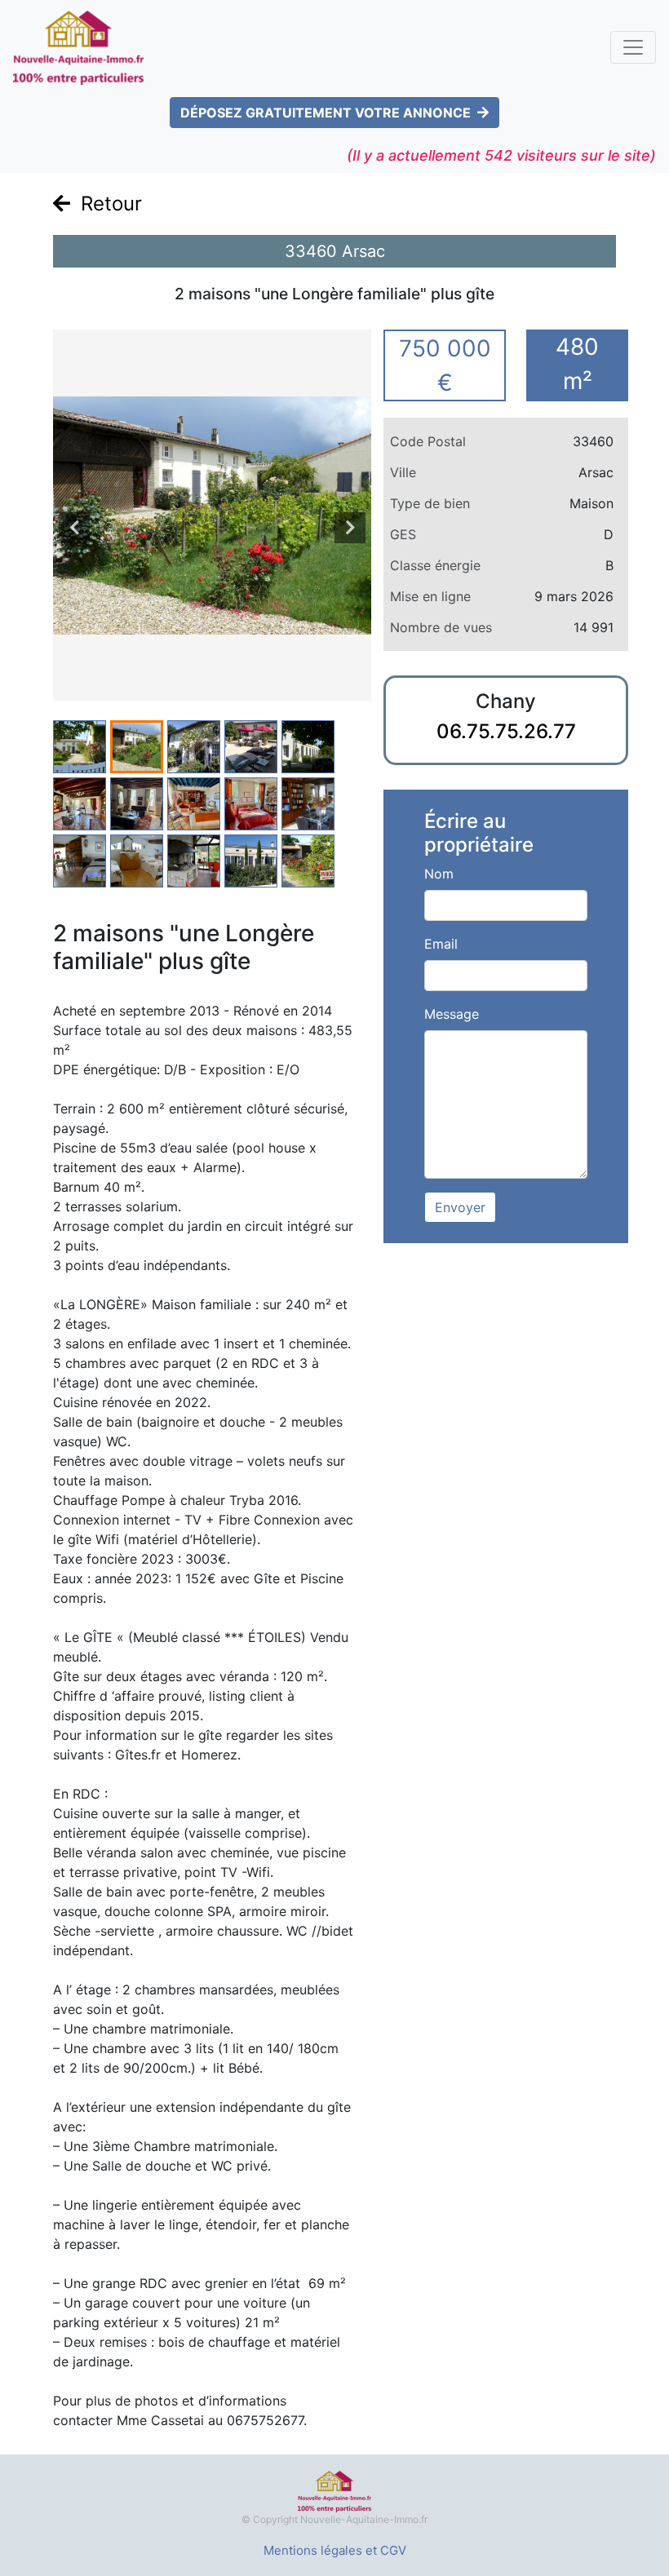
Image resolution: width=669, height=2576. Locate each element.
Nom (439, 874)
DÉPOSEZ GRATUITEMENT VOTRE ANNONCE (326, 113)
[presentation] (74, 528)
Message (452, 1014)
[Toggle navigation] (633, 47)
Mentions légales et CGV (335, 2550)
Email (441, 944)
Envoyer (460, 1207)
